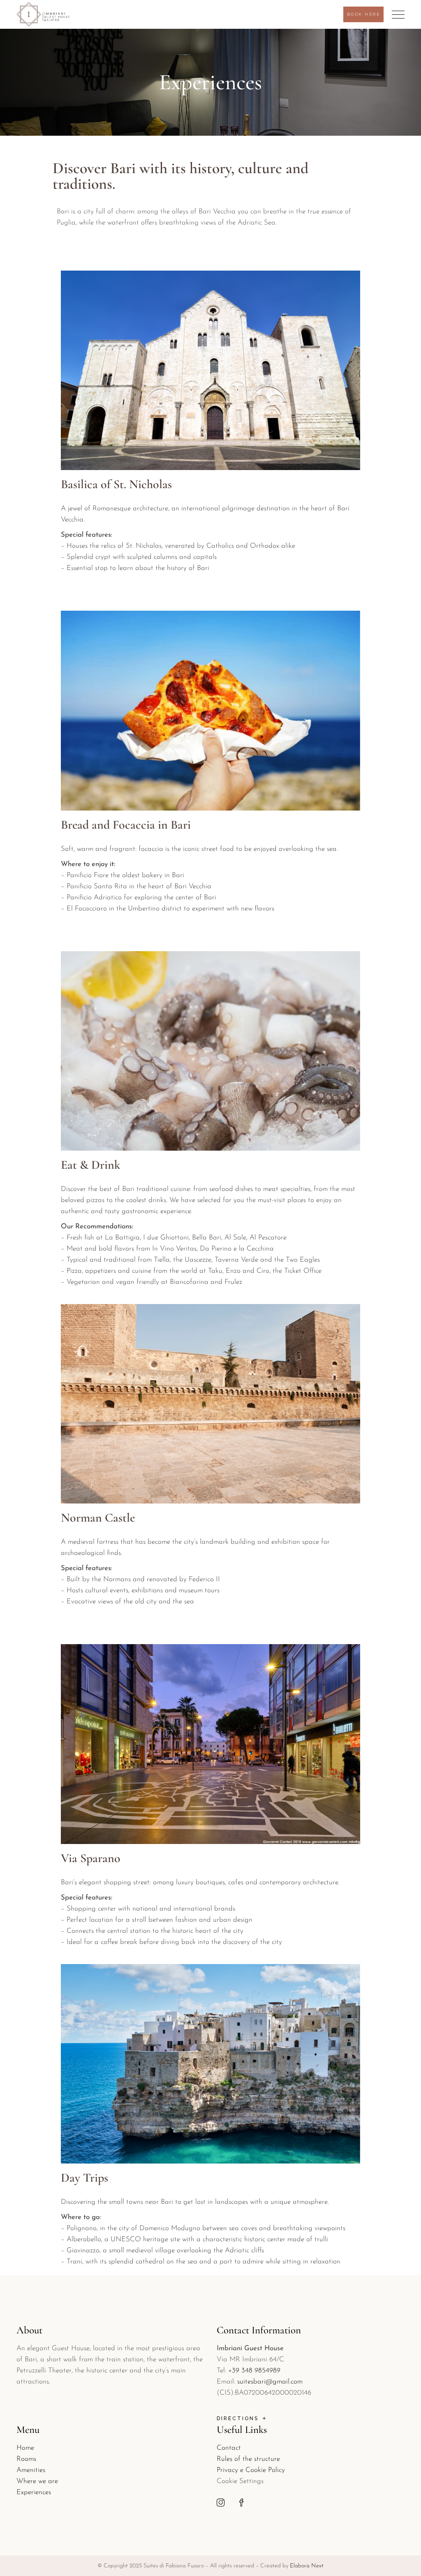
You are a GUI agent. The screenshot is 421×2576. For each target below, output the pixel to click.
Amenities (31, 2470)
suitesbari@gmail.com (270, 2382)
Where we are (37, 2481)
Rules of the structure (248, 2459)
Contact (229, 2448)
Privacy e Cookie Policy (251, 2470)
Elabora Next (307, 2566)
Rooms (26, 2459)
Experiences (34, 2492)
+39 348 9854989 (254, 2371)
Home (25, 2448)
